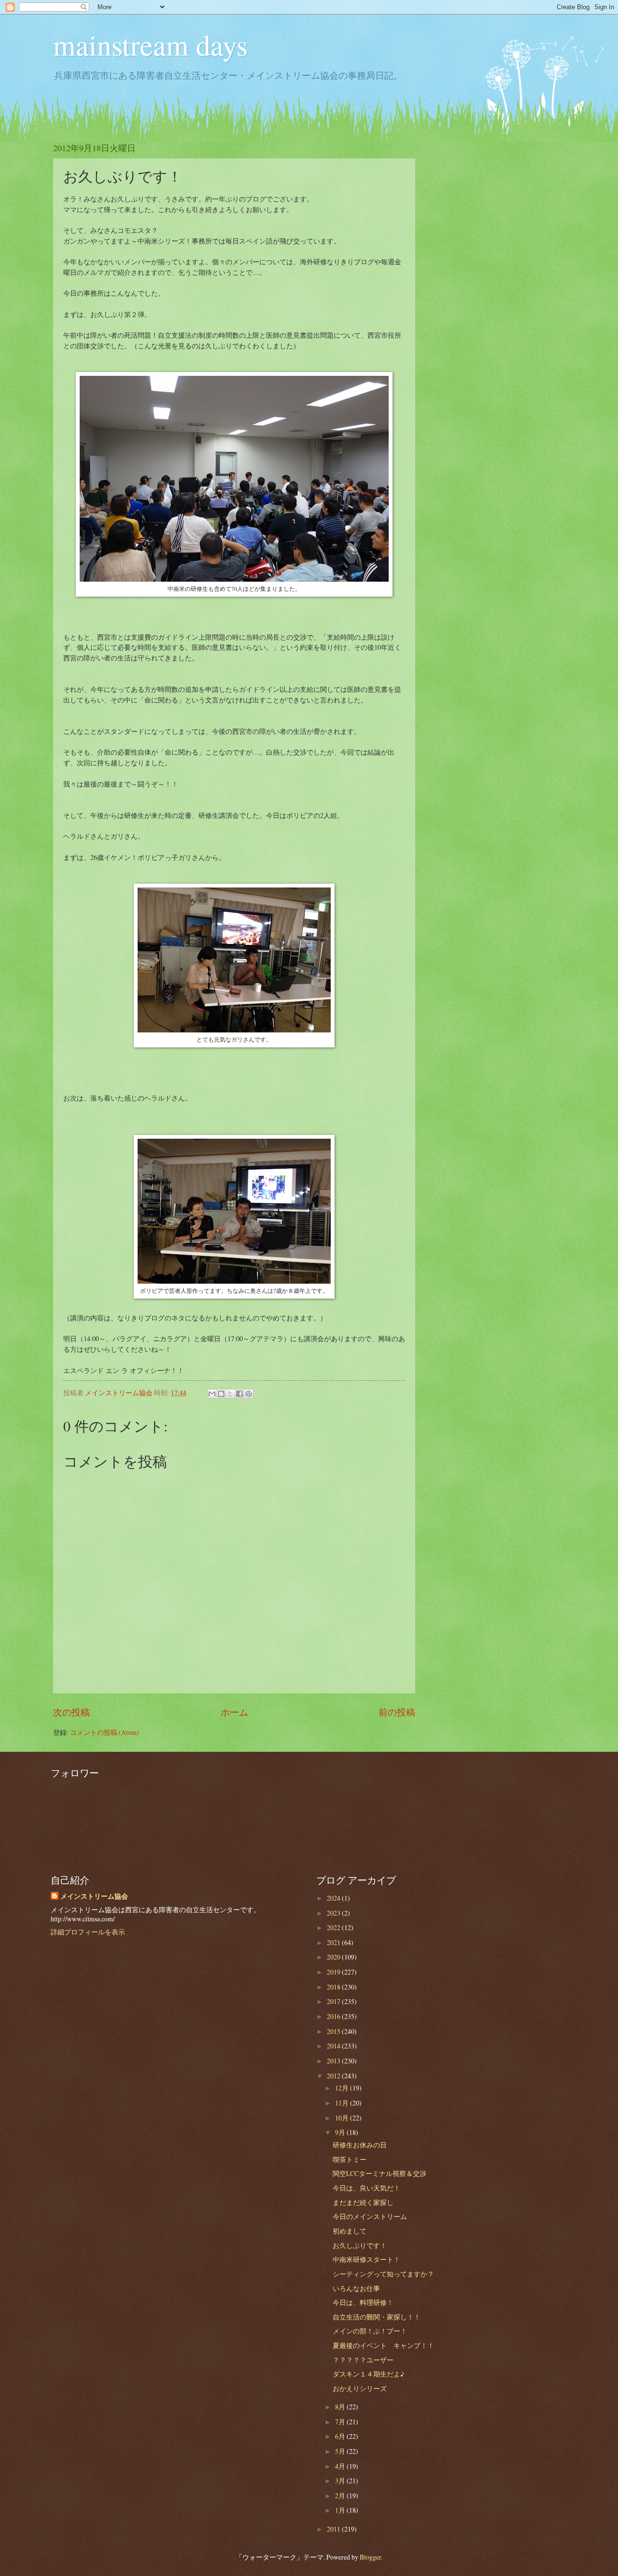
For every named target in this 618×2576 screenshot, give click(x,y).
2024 (334, 1898)
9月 (341, 2132)
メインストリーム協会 (94, 1896)
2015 (334, 2031)
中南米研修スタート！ (366, 2259)
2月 (341, 2496)
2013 (334, 2061)
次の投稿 (71, 1712)
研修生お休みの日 (360, 2145)
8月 (341, 2407)
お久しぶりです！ (360, 2245)
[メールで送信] (212, 1394)
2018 (334, 1987)
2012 (334, 2076)
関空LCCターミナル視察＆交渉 (379, 2173)
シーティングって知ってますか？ (383, 2274)
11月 (343, 2103)
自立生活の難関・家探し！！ (377, 2317)
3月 (341, 2481)
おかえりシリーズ (360, 2388)
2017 (334, 2001)
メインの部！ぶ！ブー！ (370, 2331)
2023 (334, 1913)
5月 (341, 2451)
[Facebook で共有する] (239, 1394)
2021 (334, 1942)
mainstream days (150, 44)
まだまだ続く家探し (363, 2202)
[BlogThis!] (221, 1394)
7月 (341, 2422)
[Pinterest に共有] (249, 1394)
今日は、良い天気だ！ (366, 2188)
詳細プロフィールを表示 (88, 1932)
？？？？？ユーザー (363, 2360)
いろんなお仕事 (356, 2288)
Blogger (370, 2557)
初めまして (350, 2231)
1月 (341, 2510)
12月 (343, 2088)
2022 (334, 1927)
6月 (341, 2436)
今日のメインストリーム (370, 2216)
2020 (334, 1957)
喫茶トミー (350, 2159)
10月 (343, 2118)
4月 (341, 2466)
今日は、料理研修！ (363, 2302)
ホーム (234, 1712)
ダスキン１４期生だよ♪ (368, 2374)
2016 (334, 2016)
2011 (334, 2529)
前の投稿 (397, 1712)
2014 (334, 2046)
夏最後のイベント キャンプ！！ (383, 2345)
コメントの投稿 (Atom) (105, 1732)
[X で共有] (230, 1394)
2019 (334, 1972)
